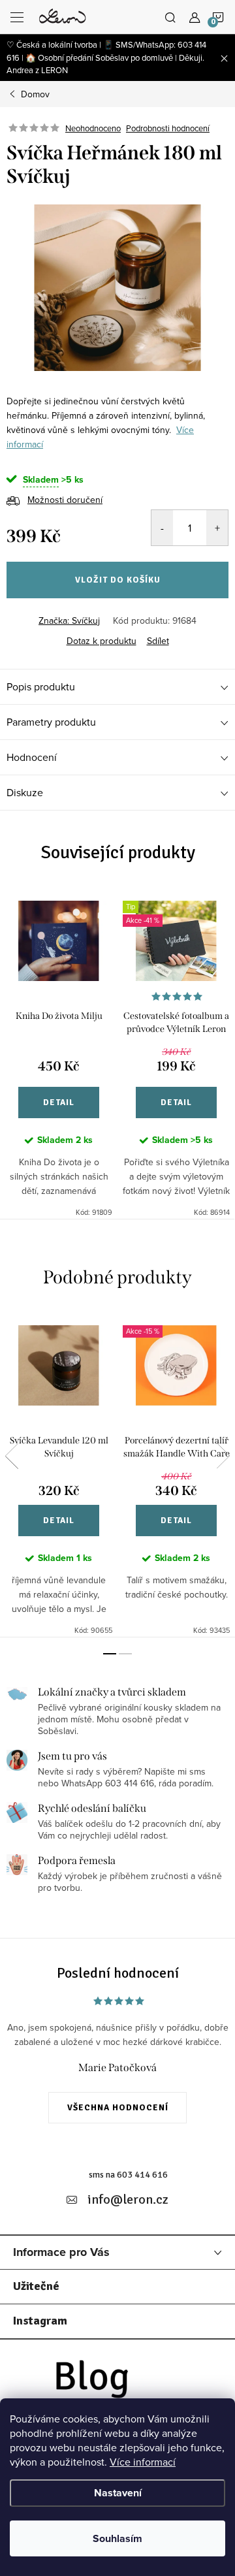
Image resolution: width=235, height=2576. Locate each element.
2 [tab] (125, 1654)
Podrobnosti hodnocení (168, 128)
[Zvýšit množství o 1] (217, 528)
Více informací (143, 2462)
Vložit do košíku (118, 580)
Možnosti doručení (65, 500)
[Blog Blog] (117, 2382)
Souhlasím (117, 2538)
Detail (59, 1103)
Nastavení (118, 2493)
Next (223, 1456)
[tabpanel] (59, 1052)
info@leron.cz (128, 2199)
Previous (12, 1456)
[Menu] (17, 17)
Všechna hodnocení (118, 2108)
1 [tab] (110, 1654)
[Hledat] (170, 17)
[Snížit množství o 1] (162, 528)
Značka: (69, 620)
